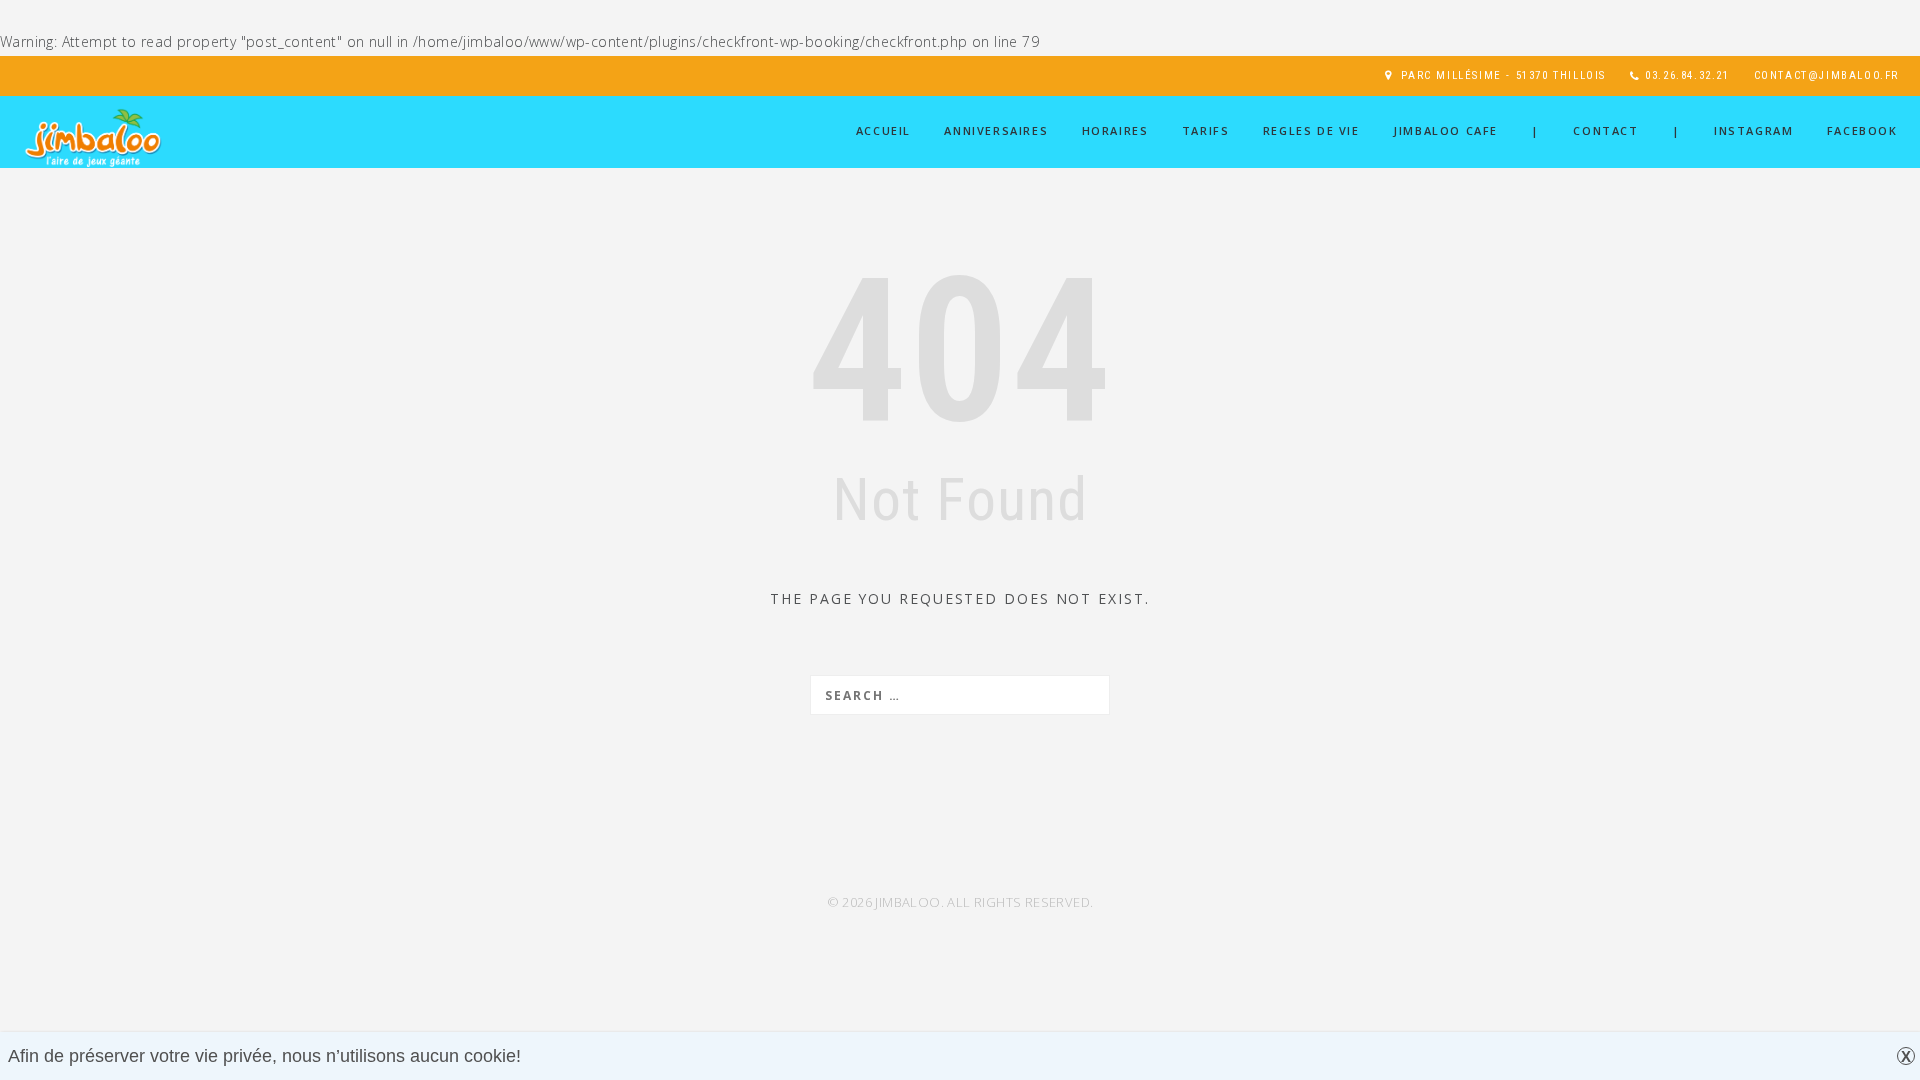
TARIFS (1206, 130)
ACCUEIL (883, 130)
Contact (1605, 130)
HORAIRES (1115, 130)
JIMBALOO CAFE (1445, 130)
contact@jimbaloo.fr (1826, 75)
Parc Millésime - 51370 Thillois (1503, 75)
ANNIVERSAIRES (996, 130)
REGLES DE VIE (1311, 130)
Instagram (1753, 130)
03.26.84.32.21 (1687, 75)
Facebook (1862, 130)
